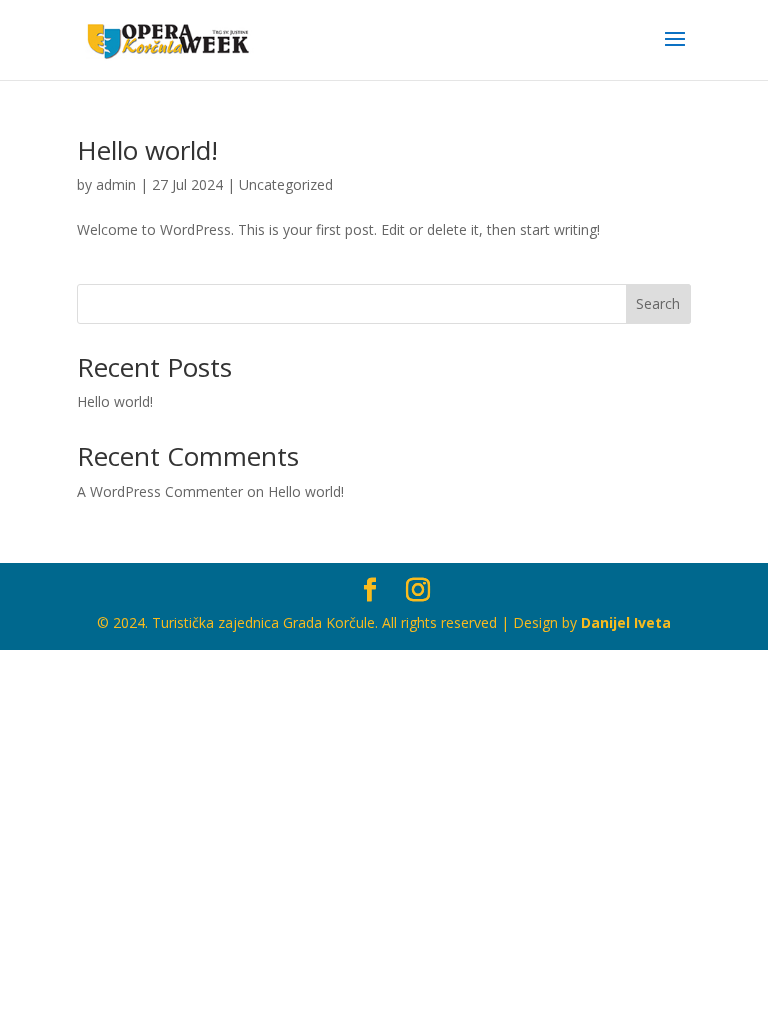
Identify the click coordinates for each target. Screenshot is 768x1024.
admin (116, 184)
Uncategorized (286, 184)
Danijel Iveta (626, 622)
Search (658, 303)
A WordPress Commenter (160, 491)
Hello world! (147, 150)
